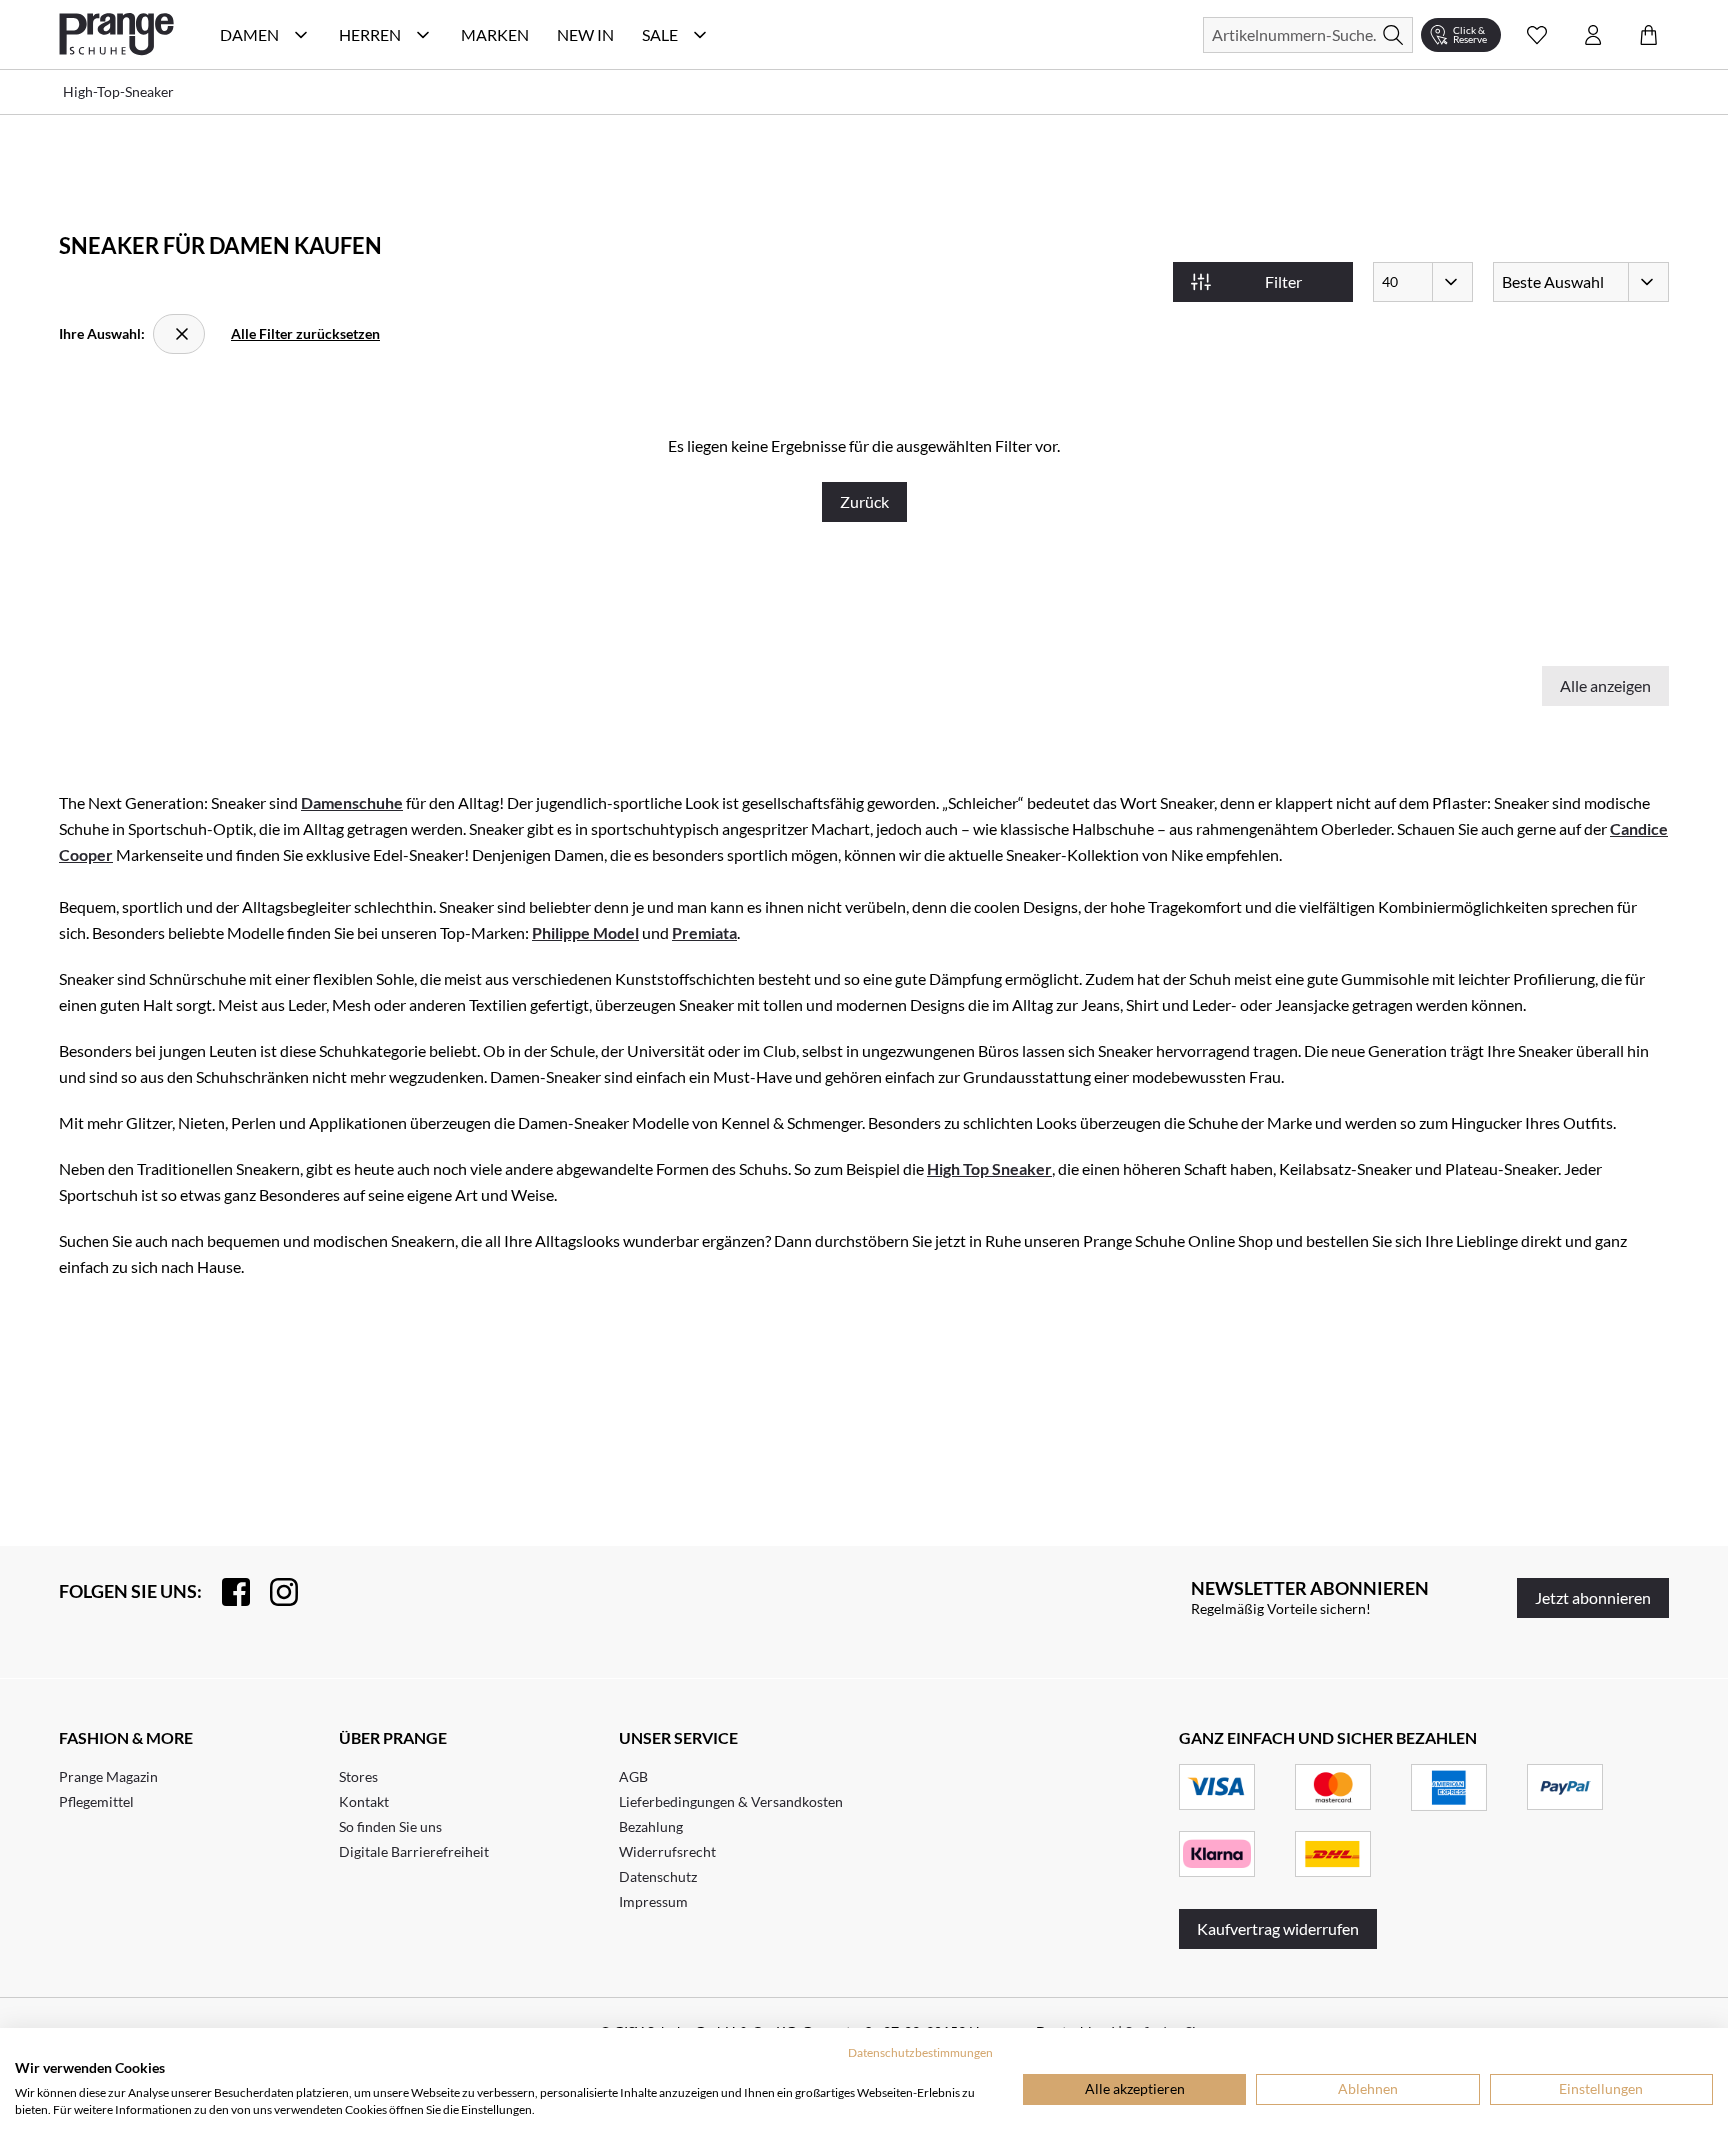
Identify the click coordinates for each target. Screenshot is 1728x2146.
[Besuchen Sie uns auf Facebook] (226, 1592)
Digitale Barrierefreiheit (414, 1851)
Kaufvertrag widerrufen (1278, 1928)
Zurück (864, 501)
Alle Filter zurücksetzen (305, 333)
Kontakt (364, 1801)
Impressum (653, 1901)
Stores (358, 1776)
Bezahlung (651, 1826)
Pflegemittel (96, 1801)
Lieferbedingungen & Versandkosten (731, 1801)
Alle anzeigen (1605, 685)
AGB (633, 1776)
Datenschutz (658, 1876)
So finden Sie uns (390, 1826)
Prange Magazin (108, 1776)
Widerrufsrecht (667, 1851)
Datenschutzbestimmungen (920, 2052)
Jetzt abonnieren (1593, 1597)
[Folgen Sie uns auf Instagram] (274, 1592)
